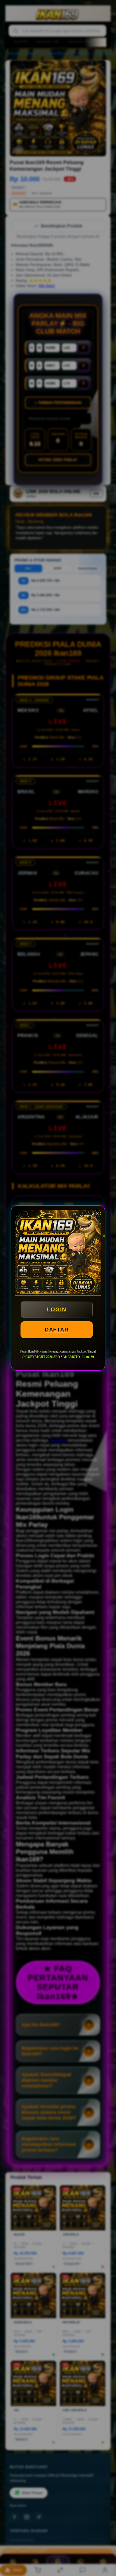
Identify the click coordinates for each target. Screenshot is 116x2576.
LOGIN (57, 1309)
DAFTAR (57, 1330)
